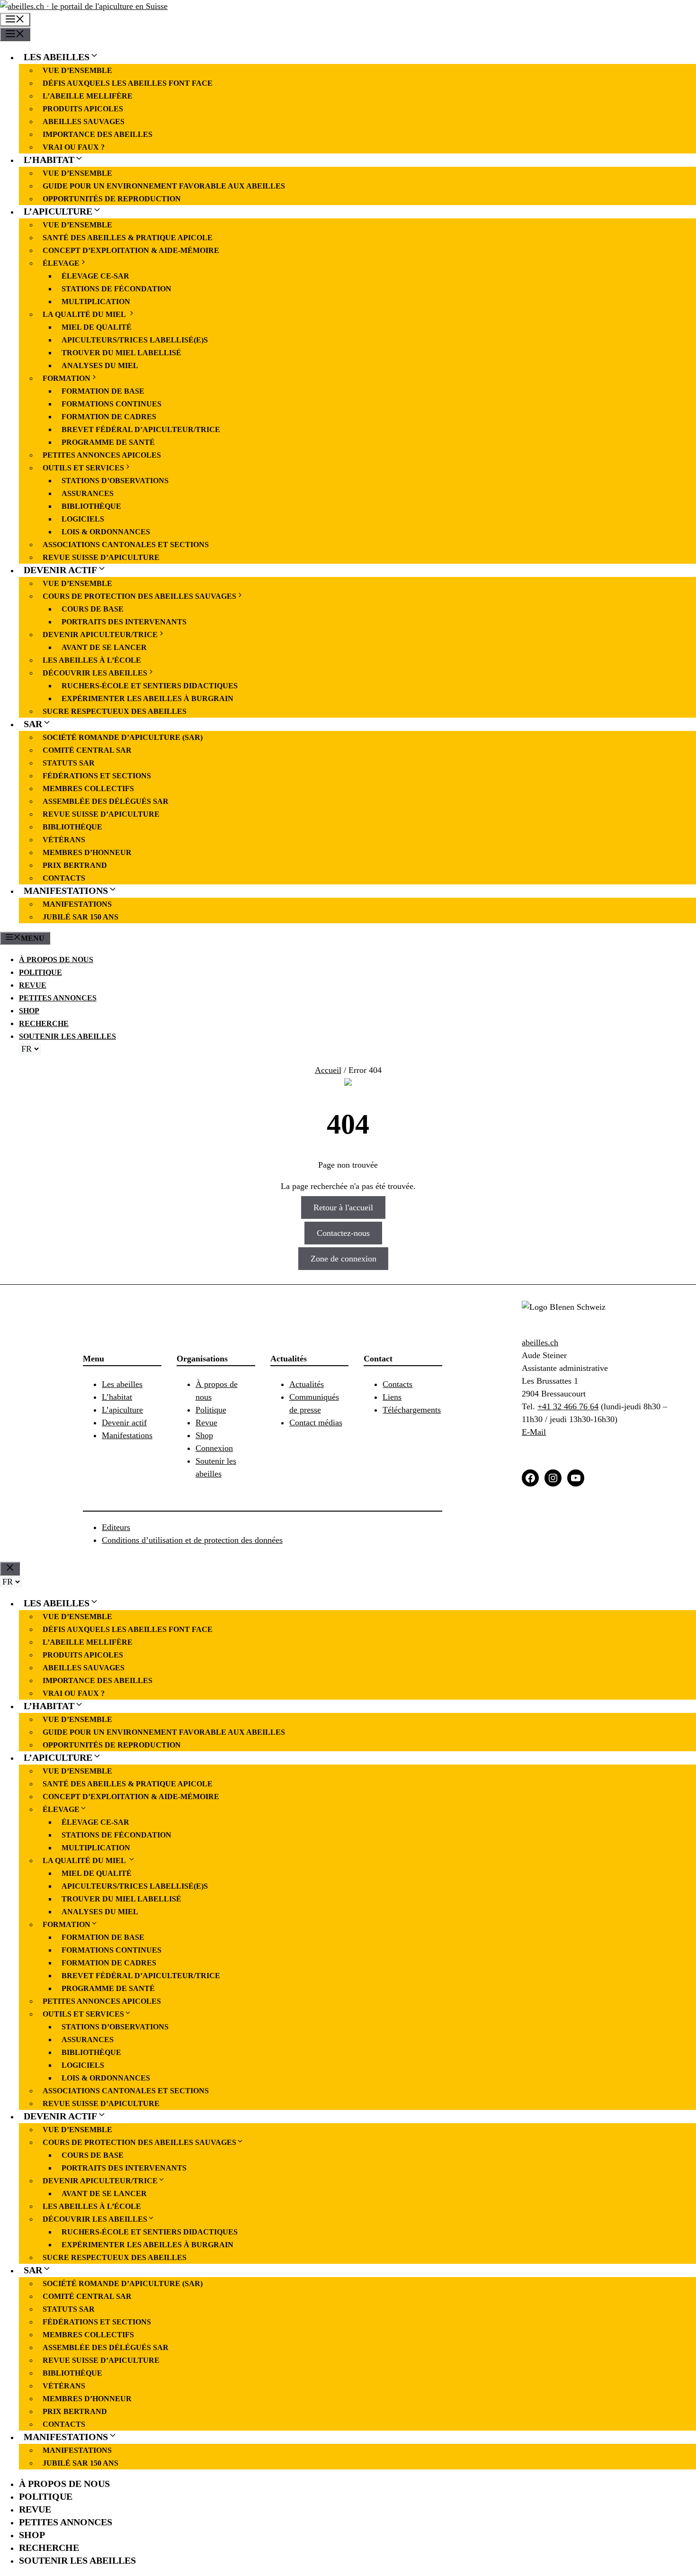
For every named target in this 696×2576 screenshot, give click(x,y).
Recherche (44, 1023)
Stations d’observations (115, 481)
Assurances (88, 493)
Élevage (61, 263)
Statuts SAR (69, 763)
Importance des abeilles (98, 134)
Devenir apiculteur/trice (100, 635)
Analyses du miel (100, 365)
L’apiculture (58, 211)
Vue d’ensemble (77, 70)
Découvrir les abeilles (95, 673)
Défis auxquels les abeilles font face (128, 83)
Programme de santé (108, 442)
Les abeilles (57, 57)
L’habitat (49, 160)
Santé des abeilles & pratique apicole (128, 238)
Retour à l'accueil (343, 1207)
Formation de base (104, 391)
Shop (29, 1011)
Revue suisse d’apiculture (101, 557)
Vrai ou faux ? (74, 147)
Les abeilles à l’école (92, 660)
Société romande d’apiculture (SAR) (123, 737)
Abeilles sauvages (84, 122)
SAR (33, 724)
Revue (33, 985)
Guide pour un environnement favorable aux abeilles (164, 186)
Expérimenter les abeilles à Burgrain (147, 698)
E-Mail (534, 1432)
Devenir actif (60, 570)
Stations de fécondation (116, 289)
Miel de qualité (97, 327)
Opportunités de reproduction (112, 199)
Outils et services (83, 468)
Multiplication (96, 302)
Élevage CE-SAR (95, 276)
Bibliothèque (91, 506)
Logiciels (84, 519)
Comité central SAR (87, 750)
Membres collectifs (88, 788)
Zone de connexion (344, 1259)
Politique (40, 972)
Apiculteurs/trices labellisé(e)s (135, 340)
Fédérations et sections (97, 776)
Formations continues (112, 404)
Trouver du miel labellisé (121, 353)
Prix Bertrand (75, 865)
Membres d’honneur (87, 852)
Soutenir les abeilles (67, 1036)
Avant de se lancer (104, 647)
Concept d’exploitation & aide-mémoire (131, 250)
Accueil (328, 1070)
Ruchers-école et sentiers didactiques (150, 686)
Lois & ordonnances (106, 532)
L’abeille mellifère (88, 96)
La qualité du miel (85, 314)
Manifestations (66, 891)
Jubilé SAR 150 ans (80, 917)
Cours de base (93, 609)
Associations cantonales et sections (126, 545)
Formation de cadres (109, 417)
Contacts (64, 878)
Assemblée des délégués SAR (106, 801)
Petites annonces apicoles (102, 455)
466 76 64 (580, 1406)
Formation (67, 378)
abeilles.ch (540, 1342)
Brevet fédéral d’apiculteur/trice (141, 429)
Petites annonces (58, 998)
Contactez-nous (343, 1233)
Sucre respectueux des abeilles (115, 711)
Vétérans (64, 840)
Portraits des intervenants (124, 622)
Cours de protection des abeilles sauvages (139, 596)
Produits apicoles (83, 109)
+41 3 (547, 1406)
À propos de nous (56, 959)
